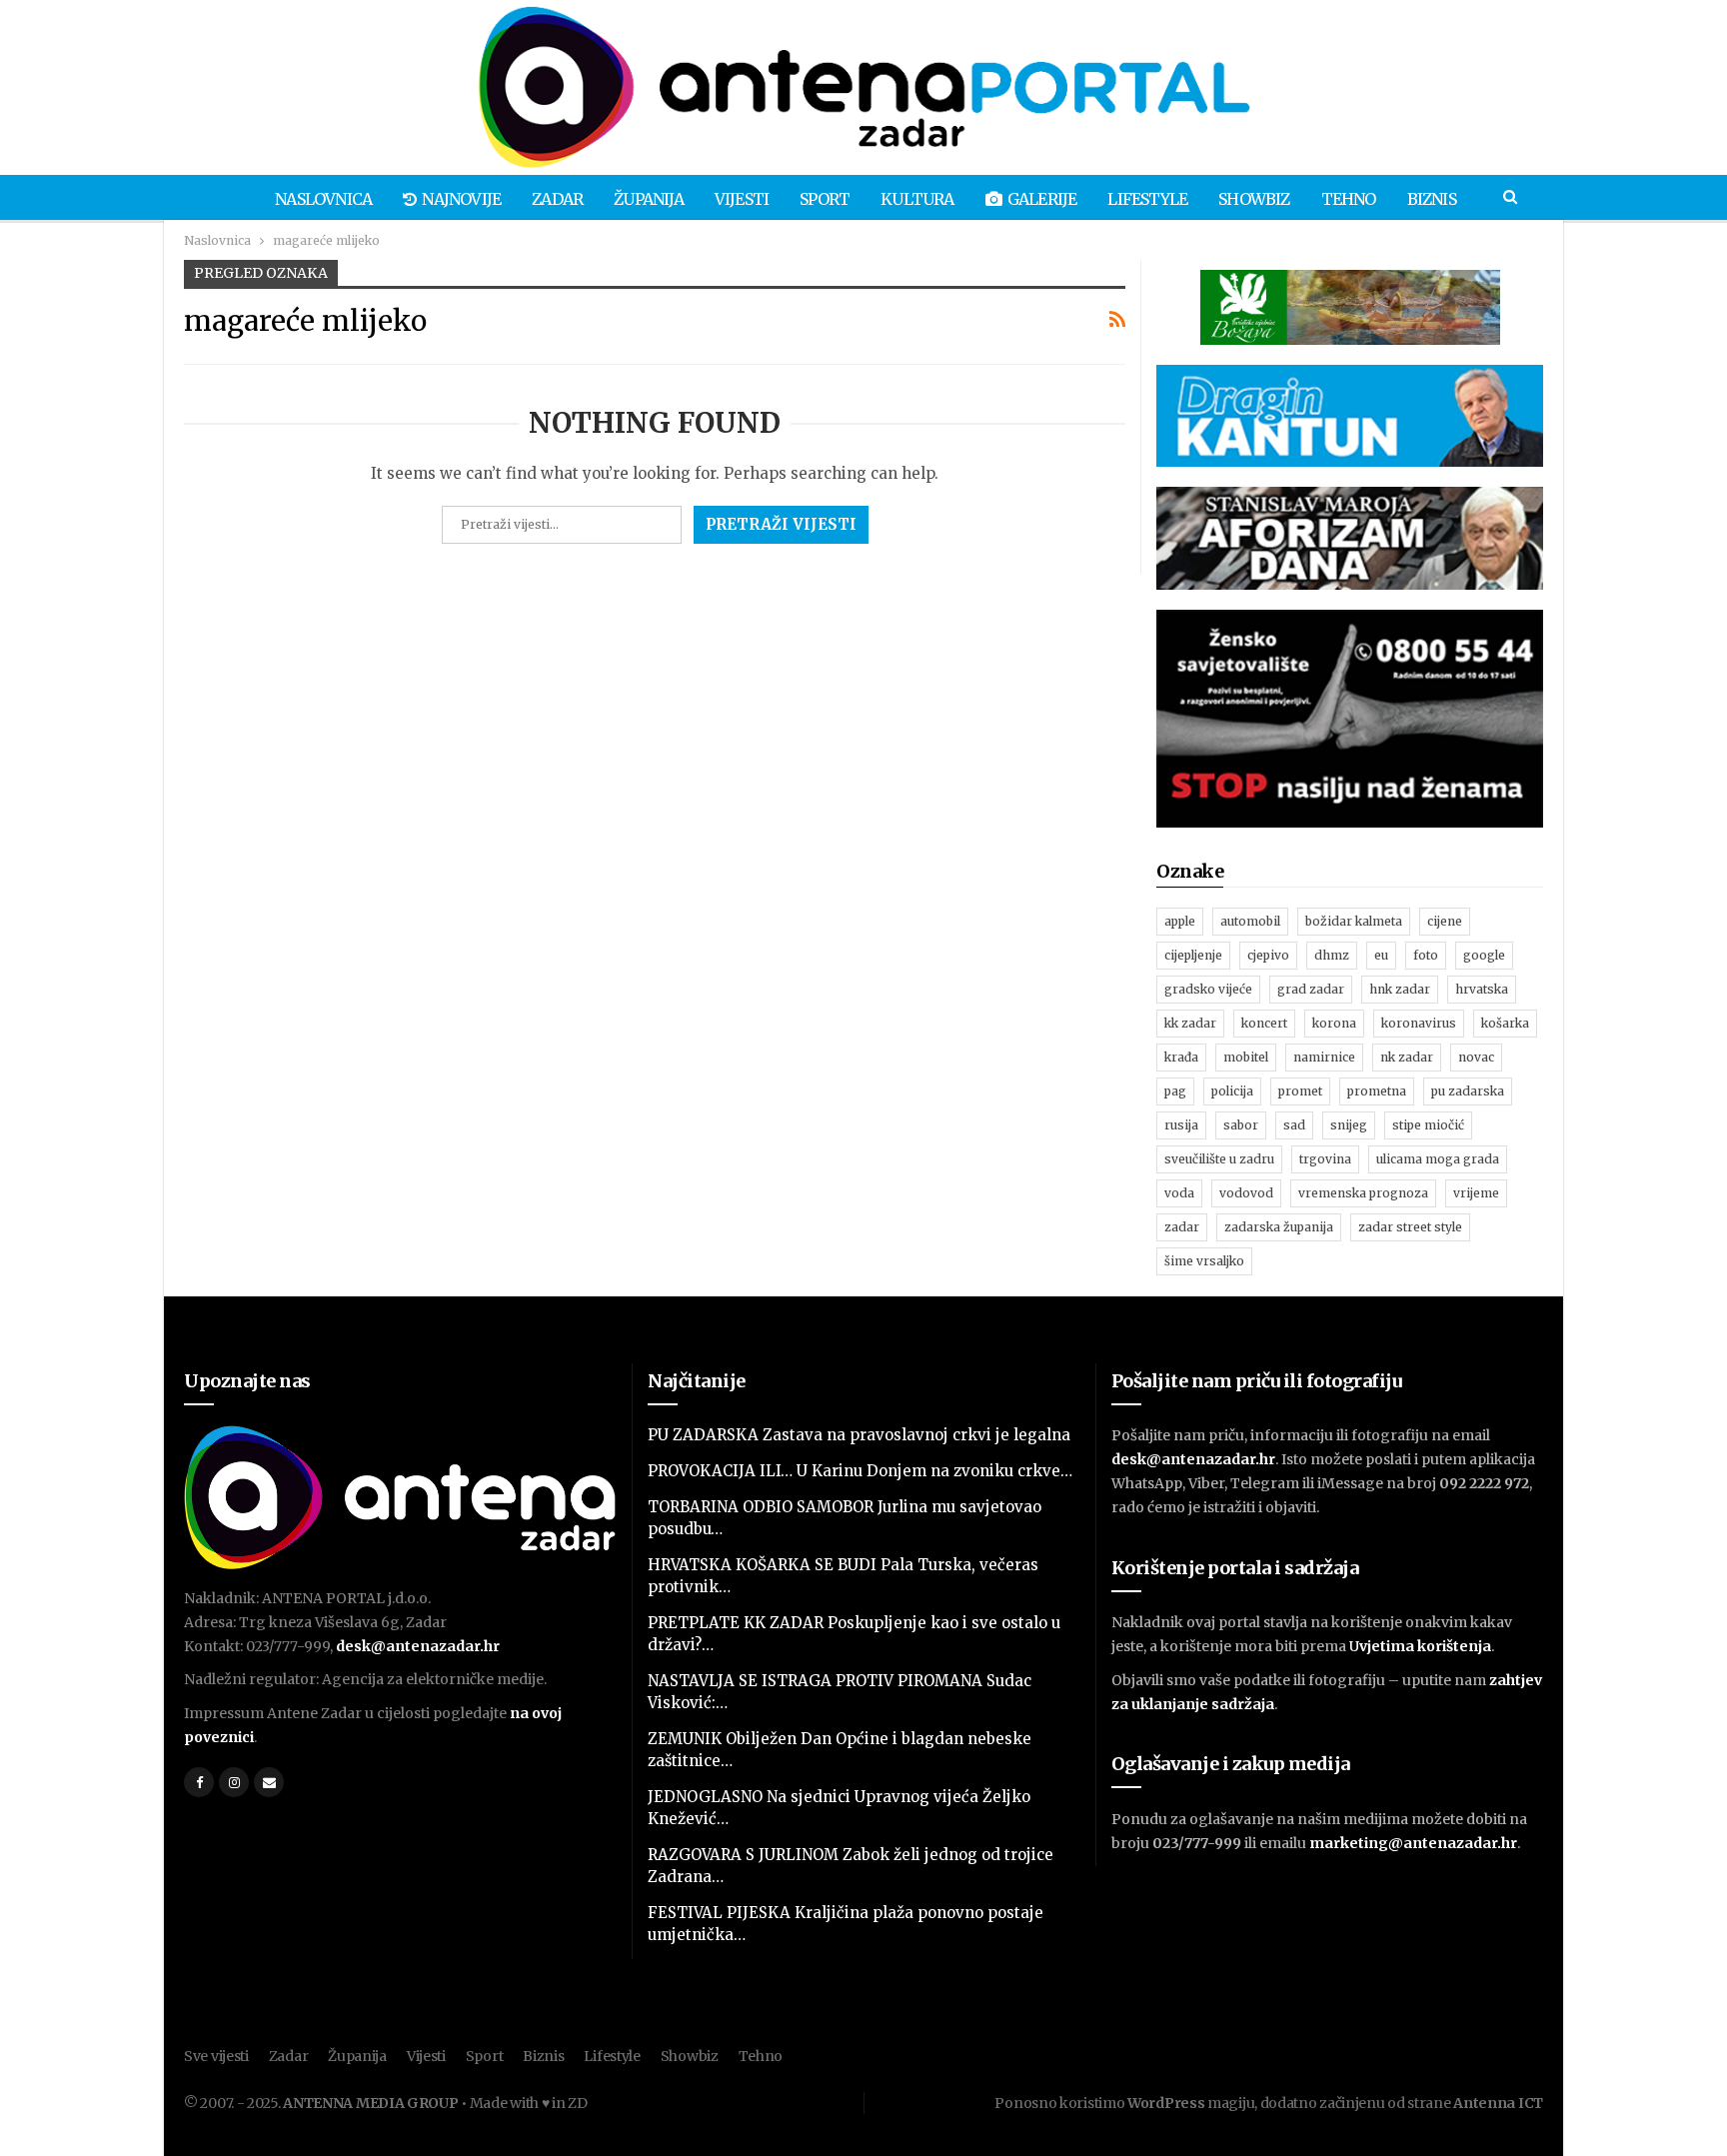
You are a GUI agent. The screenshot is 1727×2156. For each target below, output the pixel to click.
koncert (1264, 1023)
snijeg (1349, 1125)
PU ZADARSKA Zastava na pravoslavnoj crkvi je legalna (859, 1435)
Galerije (1042, 199)
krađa (1181, 1057)
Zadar (557, 199)
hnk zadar (1400, 989)
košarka (1505, 1023)
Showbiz (1254, 199)
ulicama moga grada (1438, 1159)
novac (1476, 1057)
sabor (1241, 1125)
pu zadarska (1468, 1091)
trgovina (1325, 1159)
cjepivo (1268, 955)
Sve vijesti (216, 2056)
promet (1300, 1091)
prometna (1377, 1091)
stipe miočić (1428, 1125)
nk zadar (1407, 1057)
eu (1381, 955)
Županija (649, 199)
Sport (825, 199)
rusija (1181, 1125)
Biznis (1432, 199)
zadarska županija (1279, 1227)
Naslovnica (323, 199)
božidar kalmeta (1354, 921)
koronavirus (1419, 1023)
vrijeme (1476, 1193)
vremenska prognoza (1363, 1193)
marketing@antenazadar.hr (1413, 1843)
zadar (1182, 1227)
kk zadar (1190, 1023)
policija (1232, 1091)
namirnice (1324, 1057)
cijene (1445, 921)
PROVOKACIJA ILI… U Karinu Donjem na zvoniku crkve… (860, 1471)
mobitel (1246, 1057)
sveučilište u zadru (1219, 1159)
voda (1179, 1193)
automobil (1250, 921)
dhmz (1332, 955)
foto (1426, 955)
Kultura (917, 199)
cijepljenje (1193, 955)
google (1484, 955)
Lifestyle (1147, 199)
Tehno (1349, 199)
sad (1294, 1125)
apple (1180, 921)
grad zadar (1311, 989)
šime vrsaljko (1204, 1261)
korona (1334, 1023)
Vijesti (742, 199)
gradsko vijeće (1208, 989)
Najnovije (461, 199)
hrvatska (1482, 989)
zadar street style (1410, 1227)
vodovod (1246, 1193)
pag (1175, 1091)
